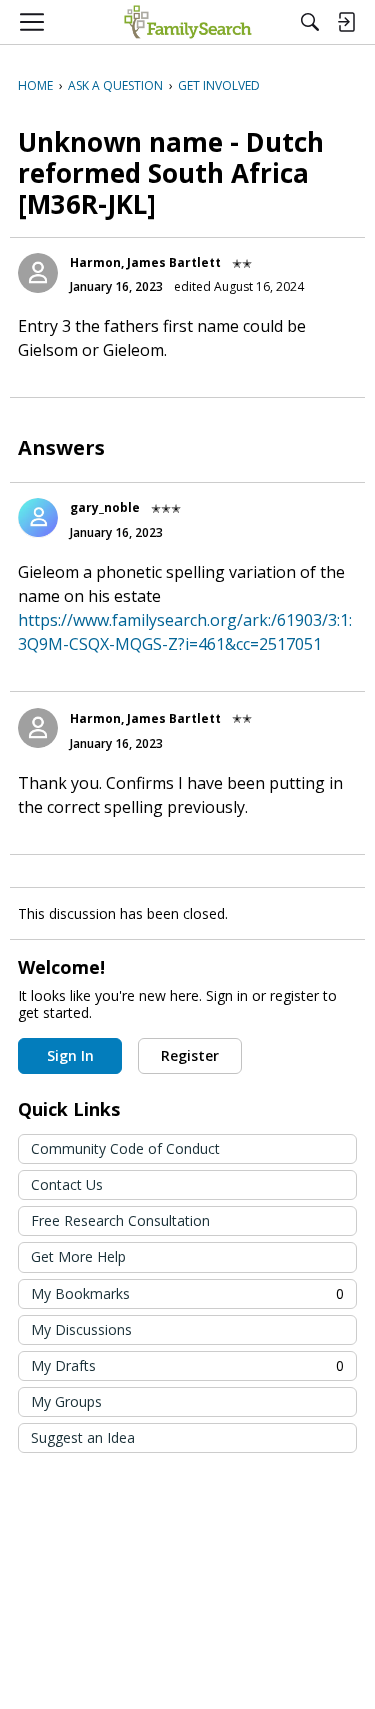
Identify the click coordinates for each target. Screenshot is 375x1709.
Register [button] (190, 1055)
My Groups (66, 1401)
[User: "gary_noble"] (38, 518)
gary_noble (105, 507)
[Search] (310, 22)
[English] (187, 22)
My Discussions (81, 1329)
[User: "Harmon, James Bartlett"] (38, 273)
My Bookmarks (187, 1293)
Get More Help (78, 1256)
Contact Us (67, 1184)
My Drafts (187, 1365)
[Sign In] (346, 22)
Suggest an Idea (83, 1437)
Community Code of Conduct (125, 1148)
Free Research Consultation (120, 1220)
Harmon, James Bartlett (145, 262)
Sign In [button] (70, 1055)
